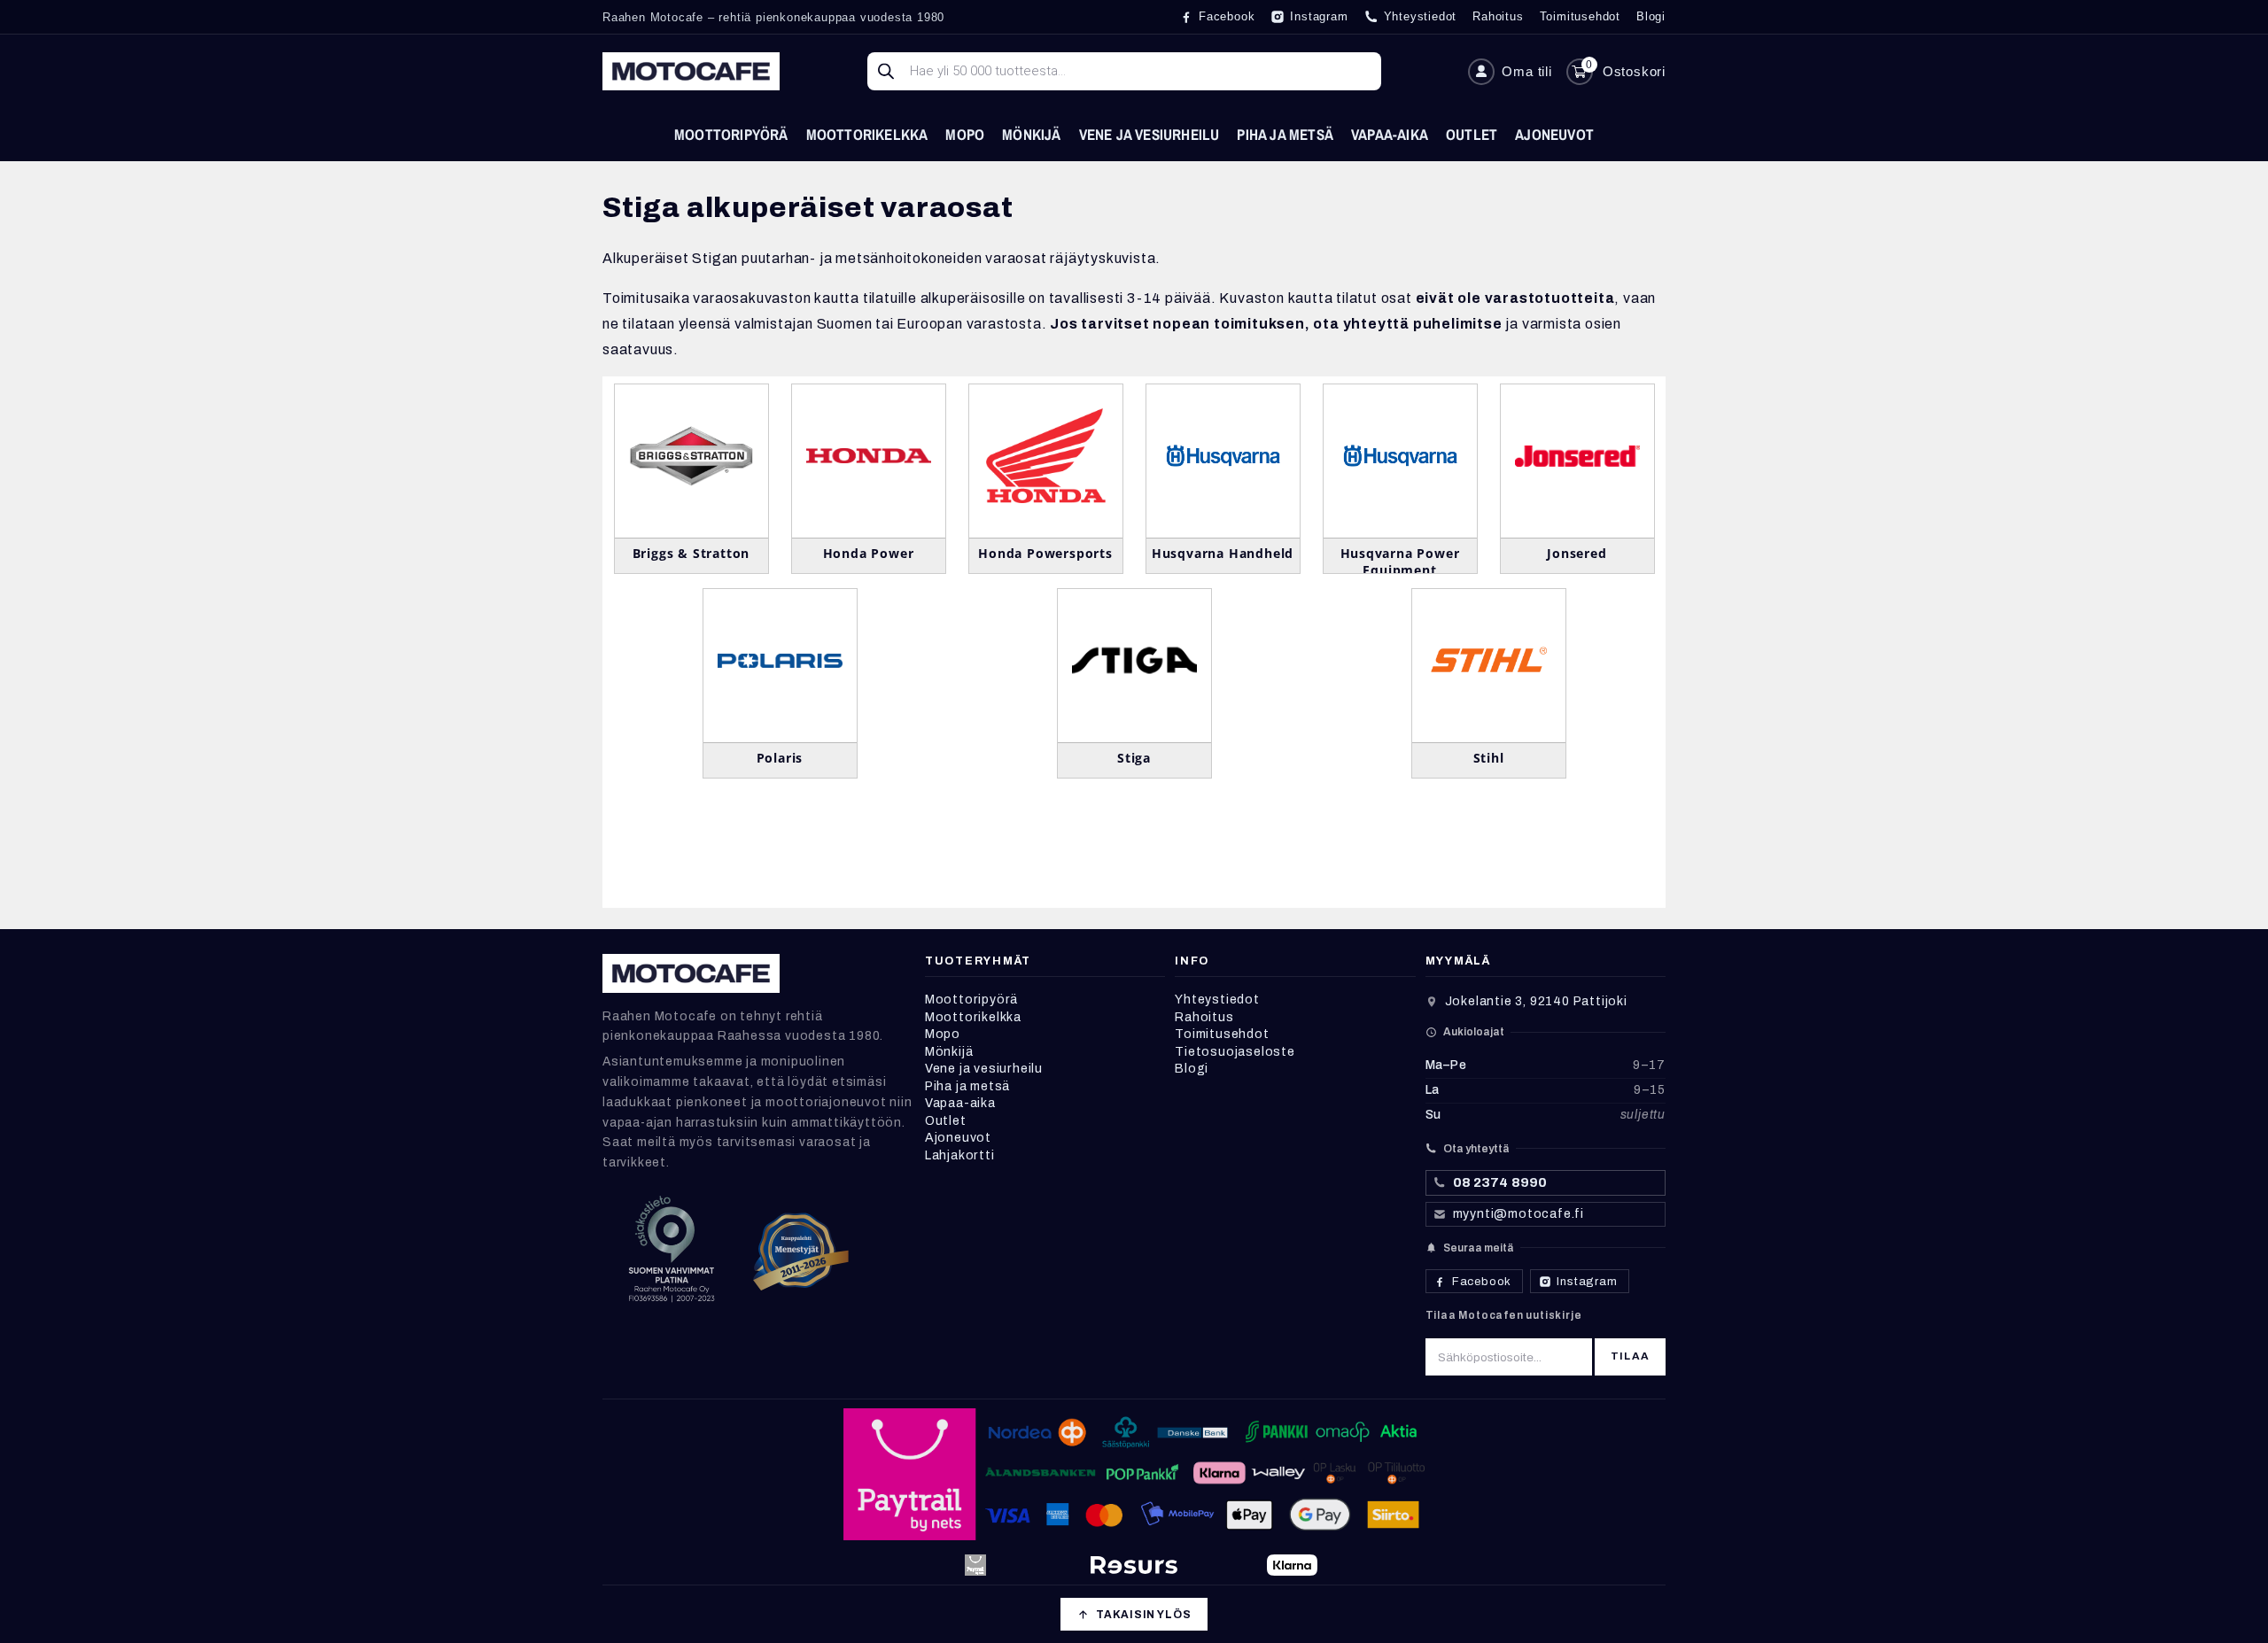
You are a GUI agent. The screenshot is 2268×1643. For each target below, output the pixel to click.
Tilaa (1630, 1356)
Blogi (1192, 1069)
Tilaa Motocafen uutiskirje (1504, 1315)
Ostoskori (1634, 71)
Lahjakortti (960, 1155)
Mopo (965, 134)
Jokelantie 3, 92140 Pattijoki (1536, 1001)
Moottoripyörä (731, 134)
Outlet (1472, 134)
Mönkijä (1031, 134)
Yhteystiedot (1217, 1000)
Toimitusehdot (1222, 1034)
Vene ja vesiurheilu (1150, 134)
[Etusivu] (691, 71)
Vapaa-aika (1390, 134)
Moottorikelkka (867, 134)
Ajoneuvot (1554, 134)
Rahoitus (1204, 1017)
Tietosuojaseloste (1235, 1052)
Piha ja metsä (1285, 134)
